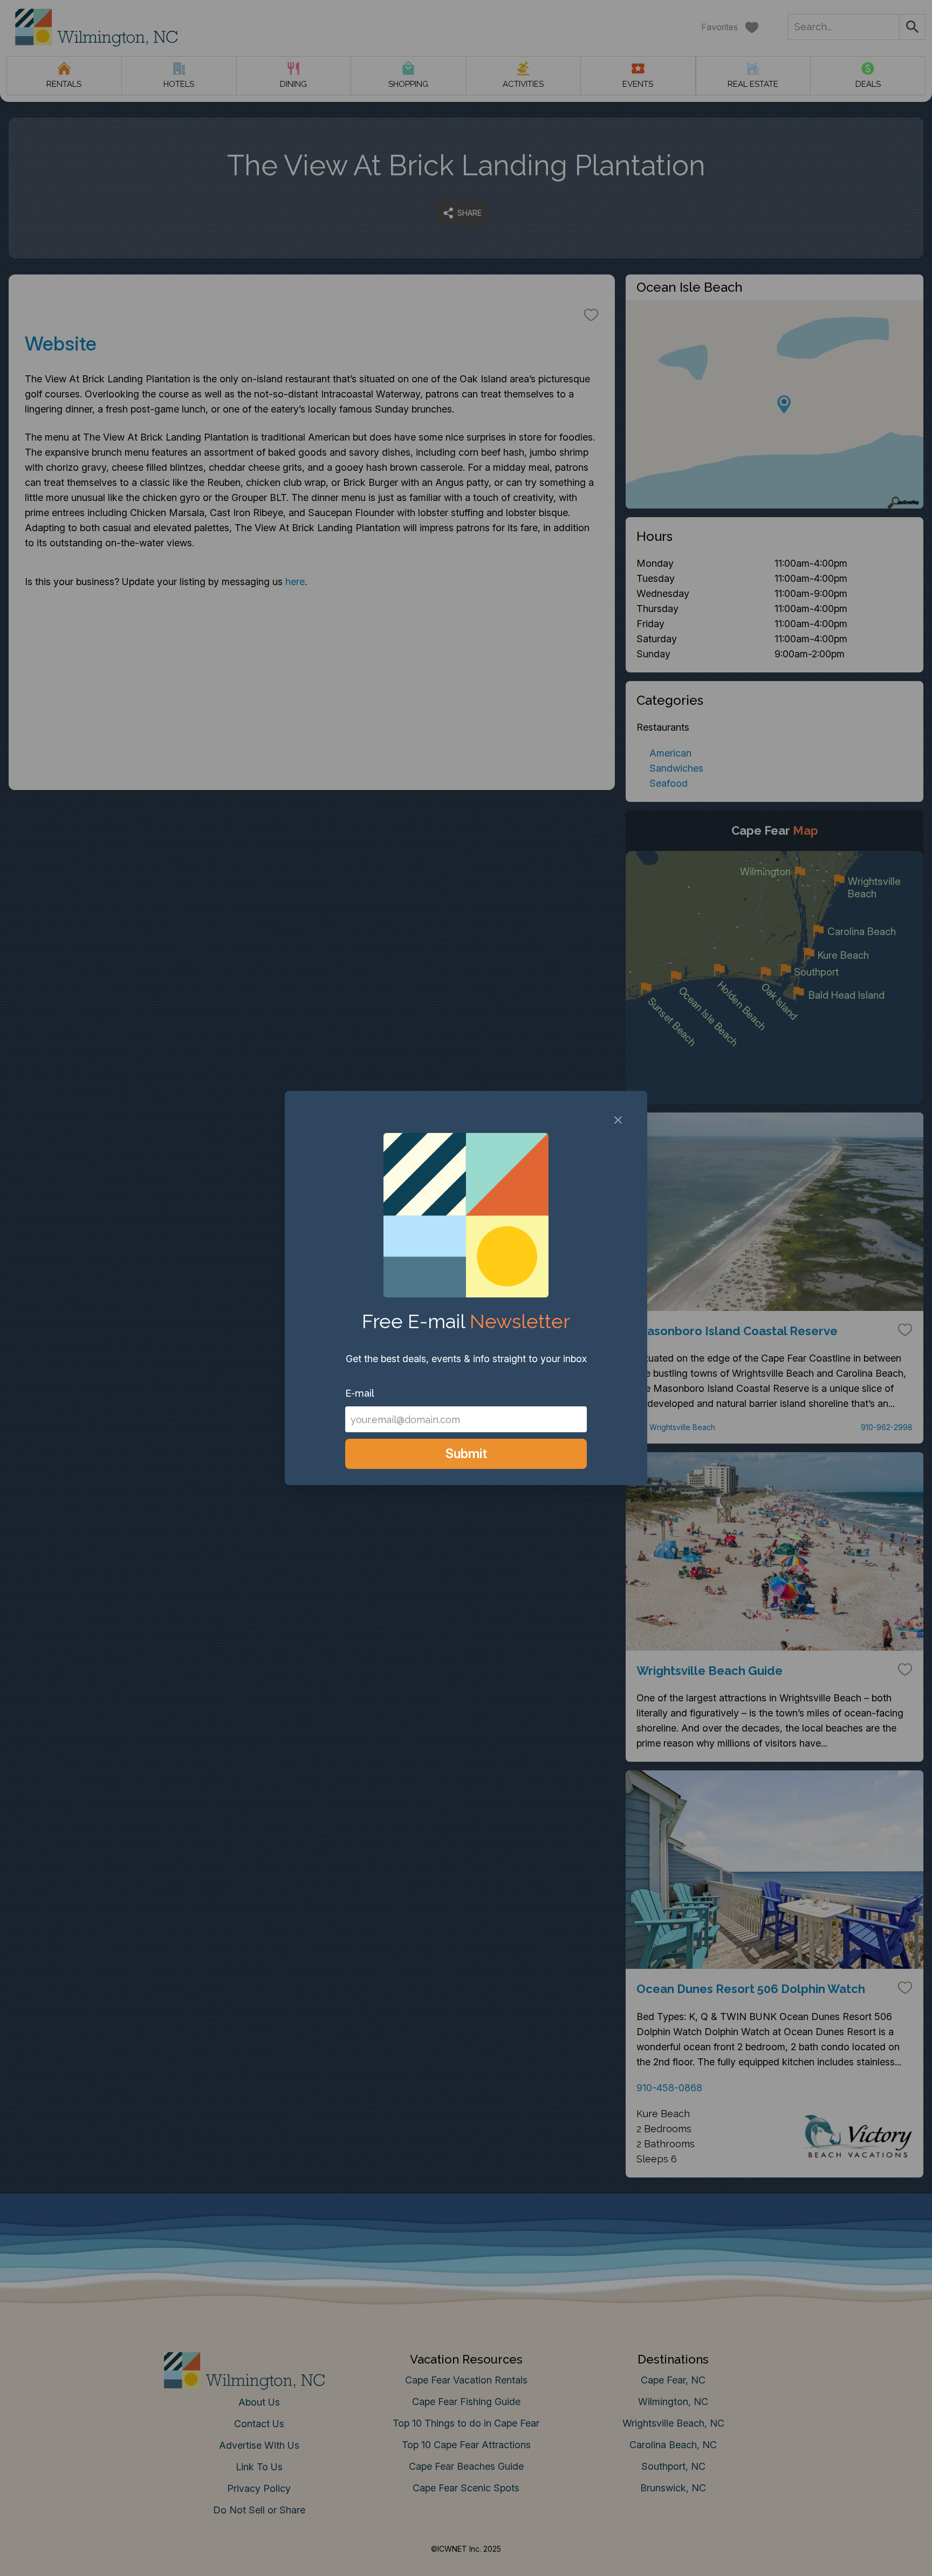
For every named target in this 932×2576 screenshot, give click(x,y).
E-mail (360, 1393)
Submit (466, 1454)
